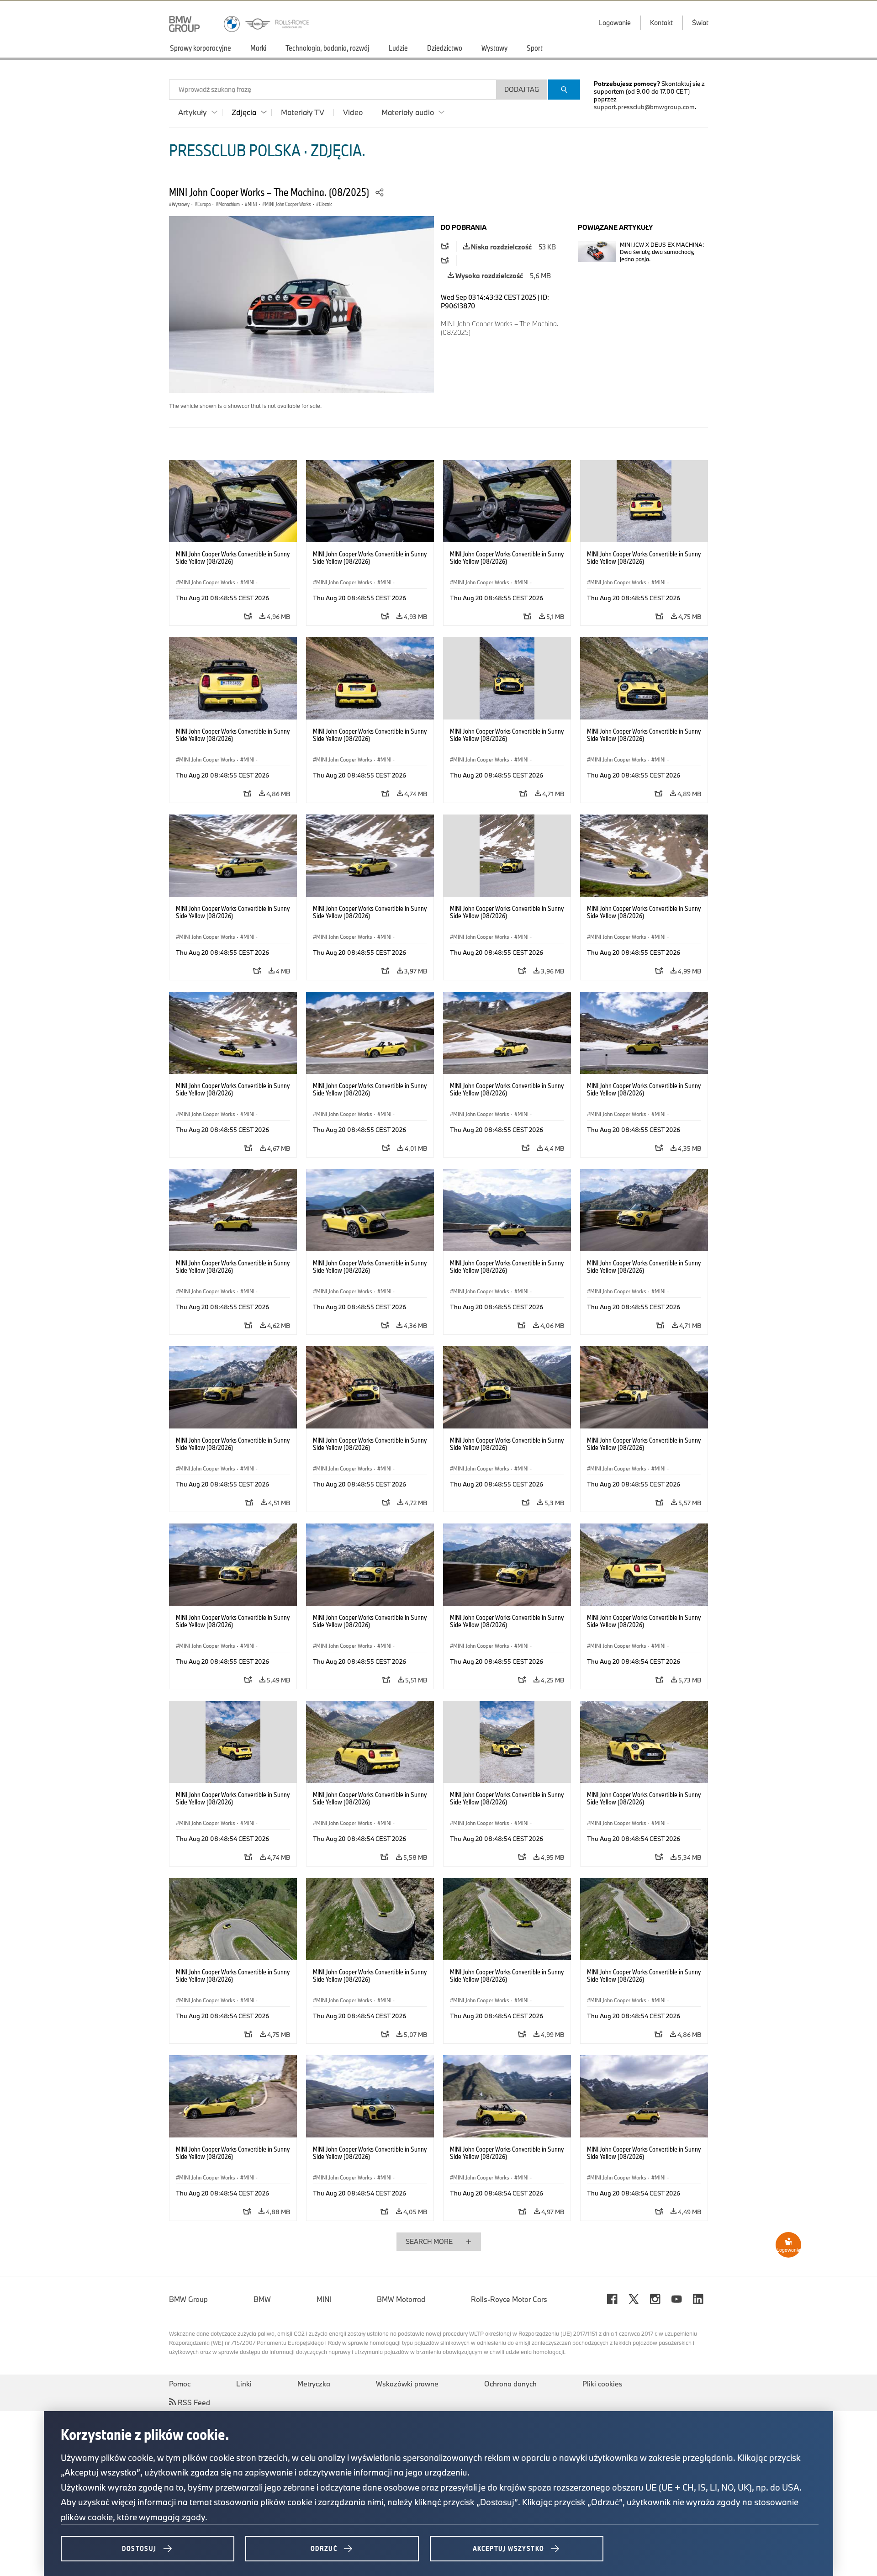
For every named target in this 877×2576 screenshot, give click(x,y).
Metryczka (314, 2384)
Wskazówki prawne (407, 2384)
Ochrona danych (510, 2384)
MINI (324, 2299)
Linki (244, 2384)
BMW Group (188, 2299)
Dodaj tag (522, 89)
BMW (262, 2299)
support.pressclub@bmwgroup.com (644, 107)
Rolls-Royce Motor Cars (509, 2299)
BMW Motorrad (401, 2299)
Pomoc (180, 2384)
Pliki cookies (602, 2384)
